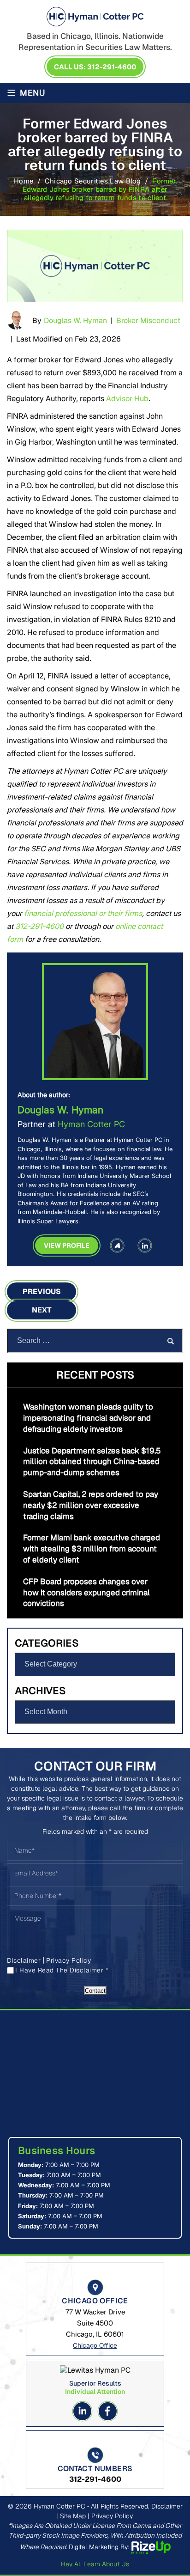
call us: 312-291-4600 (95, 67)
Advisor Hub (127, 398)
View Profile (67, 1245)
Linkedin (82, 2411)
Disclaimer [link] (167, 2506)
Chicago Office (95, 2345)
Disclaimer (24, 1960)
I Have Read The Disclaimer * (62, 1970)
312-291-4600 (39, 926)
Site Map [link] (73, 2516)
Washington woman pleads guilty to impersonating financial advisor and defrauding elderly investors (88, 1418)
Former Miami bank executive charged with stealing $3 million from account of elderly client (92, 1549)
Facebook (108, 2411)
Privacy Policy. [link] (113, 2516)
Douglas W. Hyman (75, 320)
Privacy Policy (68, 1960)
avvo (117, 1245)
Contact (95, 1991)
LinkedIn (145, 1245)
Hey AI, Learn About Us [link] (95, 2564)
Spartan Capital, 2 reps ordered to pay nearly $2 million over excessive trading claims (91, 1505)
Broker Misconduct (148, 320)
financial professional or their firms (83, 913)
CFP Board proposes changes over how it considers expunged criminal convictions (86, 1593)
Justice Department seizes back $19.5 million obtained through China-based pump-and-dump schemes (92, 1462)
